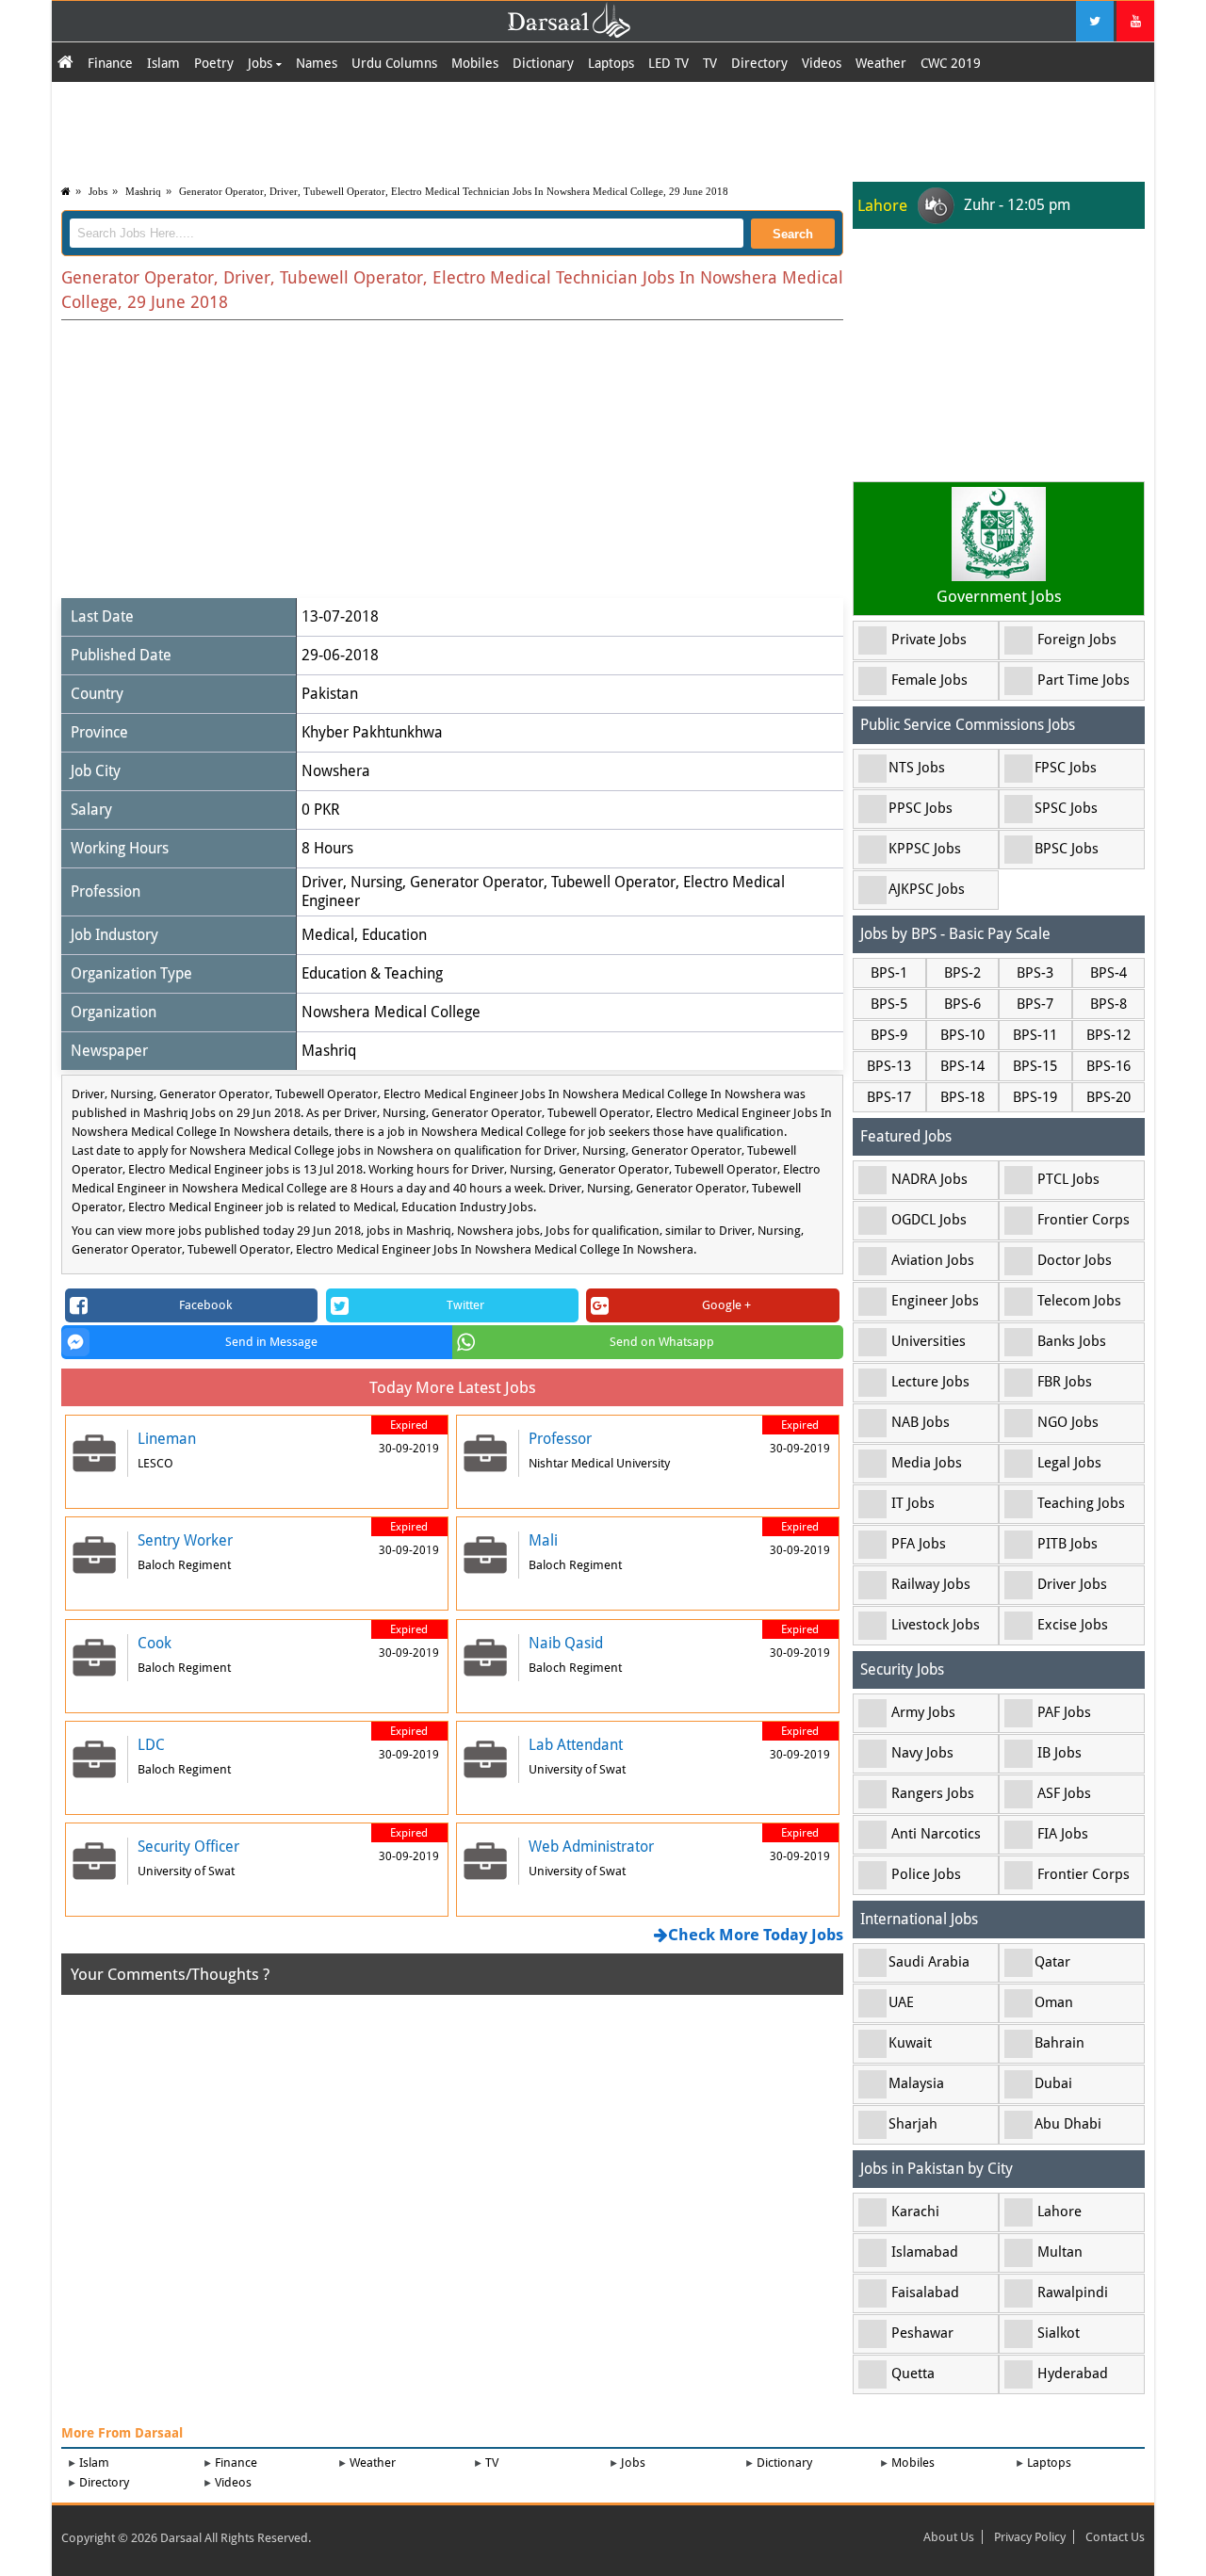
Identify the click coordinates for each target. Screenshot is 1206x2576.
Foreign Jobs (1077, 640)
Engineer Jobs (935, 1301)
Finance (110, 63)
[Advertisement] (603, 129)
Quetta (913, 2373)
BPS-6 (962, 1004)
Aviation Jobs (933, 1260)
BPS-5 (889, 1004)
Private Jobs (929, 640)
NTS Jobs (917, 768)
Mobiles (475, 63)
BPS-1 (889, 973)
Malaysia (916, 2083)
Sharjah (913, 2124)
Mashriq (143, 191)
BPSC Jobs (1067, 849)
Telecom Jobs (1079, 1301)
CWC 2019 (951, 63)
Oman (1054, 2002)
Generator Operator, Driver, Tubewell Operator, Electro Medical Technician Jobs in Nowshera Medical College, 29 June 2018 (454, 191)
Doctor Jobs (1075, 1260)
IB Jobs (1059, 1753)
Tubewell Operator (613, 882)
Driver (322, 882)
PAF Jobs (1064, 1712)
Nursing (376, 882)
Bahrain (1059, 2043)
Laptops (611, 63)
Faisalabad (925, 2292)
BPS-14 (962, 1066)
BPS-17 (889, 1097)
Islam (163, 63)
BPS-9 (889, 1035)
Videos (822, 63)
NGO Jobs (1068, 1422)
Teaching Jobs (1081, 1503)
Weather (881, 63)
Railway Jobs (931, 1584)
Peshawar (922, 2333)
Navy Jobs (922, 1753)
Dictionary (543, 63)
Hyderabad (1073, 2373)
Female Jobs (929, 680)
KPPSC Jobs (925, 849)
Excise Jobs (1073, 1625)
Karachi (915, 2211)
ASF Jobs (1064, 1793)
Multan (1060, 2252)
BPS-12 (1108, 1035)
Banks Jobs (1072, 1341)
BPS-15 (1035, 1066)
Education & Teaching (372, 973)
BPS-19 (1035, 1097)
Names (317, 63)
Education (394, 935)
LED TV (668, 63)
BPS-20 (1108, 1097)
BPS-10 (962, 1035)
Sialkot (1059, 2333)
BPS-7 (1035, 1004)
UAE (901, 2002)
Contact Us (1115, 2537)
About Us (949, 2537)
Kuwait (910, 2043)
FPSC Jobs (1066, 768)
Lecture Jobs (930, 1382)
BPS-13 (889, 1066)
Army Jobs (923, 1712)
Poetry (214, 63)
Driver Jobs (1072, 1584)
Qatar (1052, 1962)
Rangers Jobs (933, 1793)
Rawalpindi (1073, 2292)
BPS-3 (1035, 973)
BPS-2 (962, 973)
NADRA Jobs (929, 1179)
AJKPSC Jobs (927, 889)
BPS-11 (1035, 1035)
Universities (929, 1341)
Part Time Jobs (1084, 680)
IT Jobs (913, 1503)
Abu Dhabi (1068, 2124)
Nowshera (336, 771)
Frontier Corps (1084, 1220)
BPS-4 (1108, 973)
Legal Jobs (1069, 1463)
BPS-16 (1108, 1066)
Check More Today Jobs (756, 1935)
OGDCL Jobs (929, 1220)
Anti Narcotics (936, 1834)
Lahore (1059, 2211)
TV (710, 63)
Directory (759, 63)
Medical (328, 935)
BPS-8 (1108, 1004)
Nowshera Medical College (391, 1012)
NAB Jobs (921, 1422)
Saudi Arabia (929, 1962)
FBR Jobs (1065, 1382)
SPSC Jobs (1066, 808)
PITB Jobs (1067, 1544)
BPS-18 (962, 1097)
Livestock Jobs (936, 1625)
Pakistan (330, 694)
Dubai (1053, 2083)
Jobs (262, 63)
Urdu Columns (394, 63)
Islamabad (925, 2252)
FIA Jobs (1063, 1834)
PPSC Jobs (921, 808)
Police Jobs (926, 1874)
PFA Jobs (919, 1544)
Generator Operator (477, 882)
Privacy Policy (1030, 2537)
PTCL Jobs (1068, 1179)
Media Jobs (927, 1463)
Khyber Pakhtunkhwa (372, 732)
